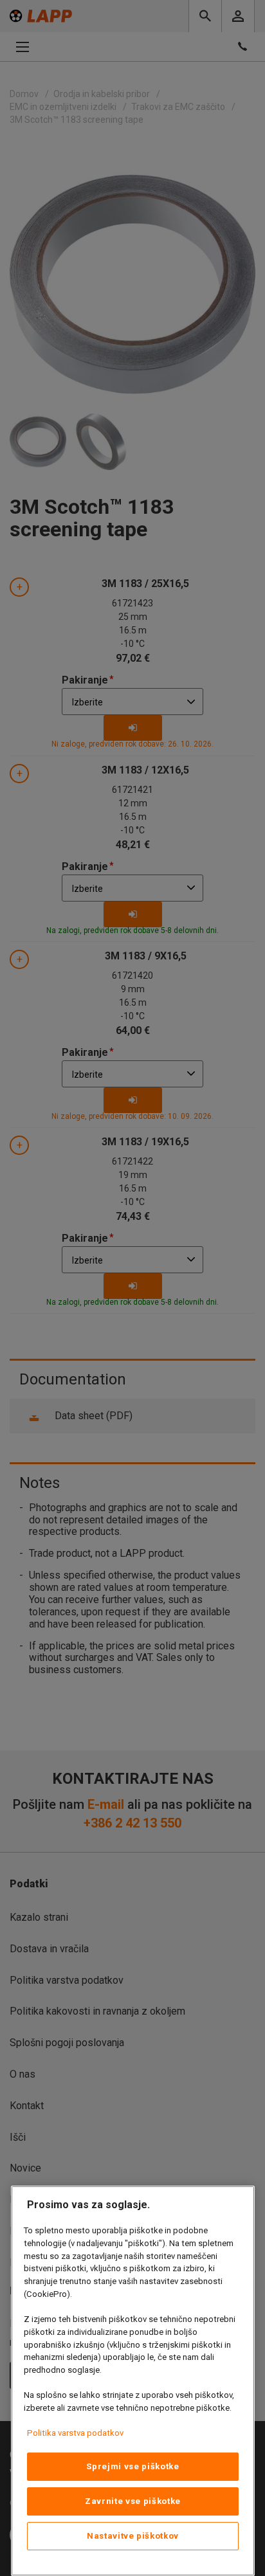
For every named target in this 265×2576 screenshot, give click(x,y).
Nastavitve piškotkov (133, 2536)
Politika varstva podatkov (75, 2433)
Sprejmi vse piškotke (132, 2466)
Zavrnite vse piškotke (133, 2501)
